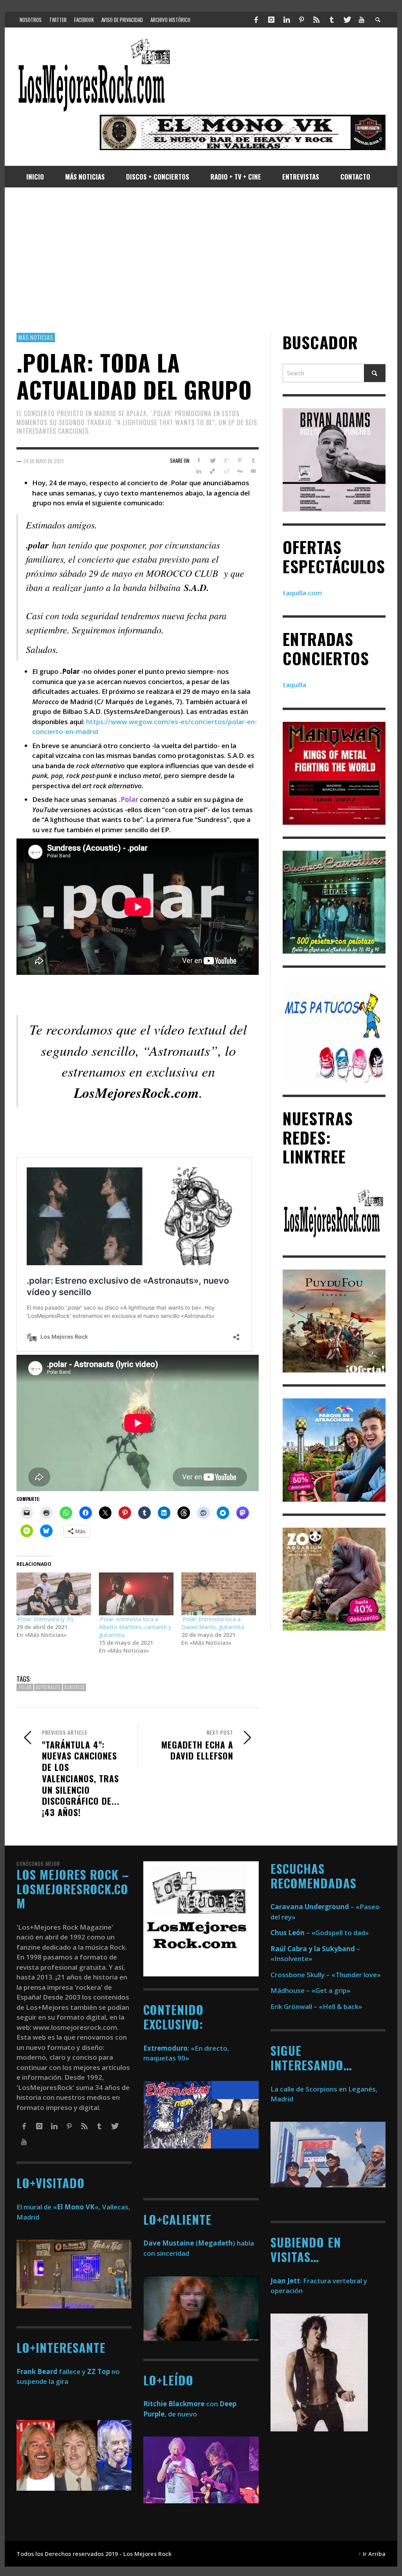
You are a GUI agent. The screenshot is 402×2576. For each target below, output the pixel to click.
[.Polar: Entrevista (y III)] (54, 1594)
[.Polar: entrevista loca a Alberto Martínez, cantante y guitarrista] (136, 1594)
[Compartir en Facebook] (199, 461)
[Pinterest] (301, 20)
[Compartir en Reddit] (226, 471)
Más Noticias (36, 337)
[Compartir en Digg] (240, 471)
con (181, 2404)
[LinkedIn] (286, 20)
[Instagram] (271, 20)
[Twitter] (347, 20)
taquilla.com (302, 593)
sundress (74, 1687)
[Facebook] (256, 20)
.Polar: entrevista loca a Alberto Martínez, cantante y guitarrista (135, 1627)
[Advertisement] (201, 260)
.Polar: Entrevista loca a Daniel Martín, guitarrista (213, 1623)
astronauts (48, 1687)
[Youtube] (362, 20)
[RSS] (316, 20)
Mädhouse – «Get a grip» (311, 1990)
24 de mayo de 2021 (43, 461)
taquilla (294, 685)
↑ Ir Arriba (372, 2554)
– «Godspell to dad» (320, 1933)
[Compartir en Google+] (226, 461)
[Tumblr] (332, 20)
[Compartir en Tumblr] (253, 461)
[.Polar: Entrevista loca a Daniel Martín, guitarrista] (219, 1594)
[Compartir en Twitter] (213, 461)
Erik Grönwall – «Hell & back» (316, 2006)
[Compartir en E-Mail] (253, 471)
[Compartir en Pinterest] (240, 461)
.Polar (25, 1687)
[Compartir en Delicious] (213, 471)
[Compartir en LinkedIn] (199, 471)
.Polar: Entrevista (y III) (45, 1619)
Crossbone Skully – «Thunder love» (326, 1975)
